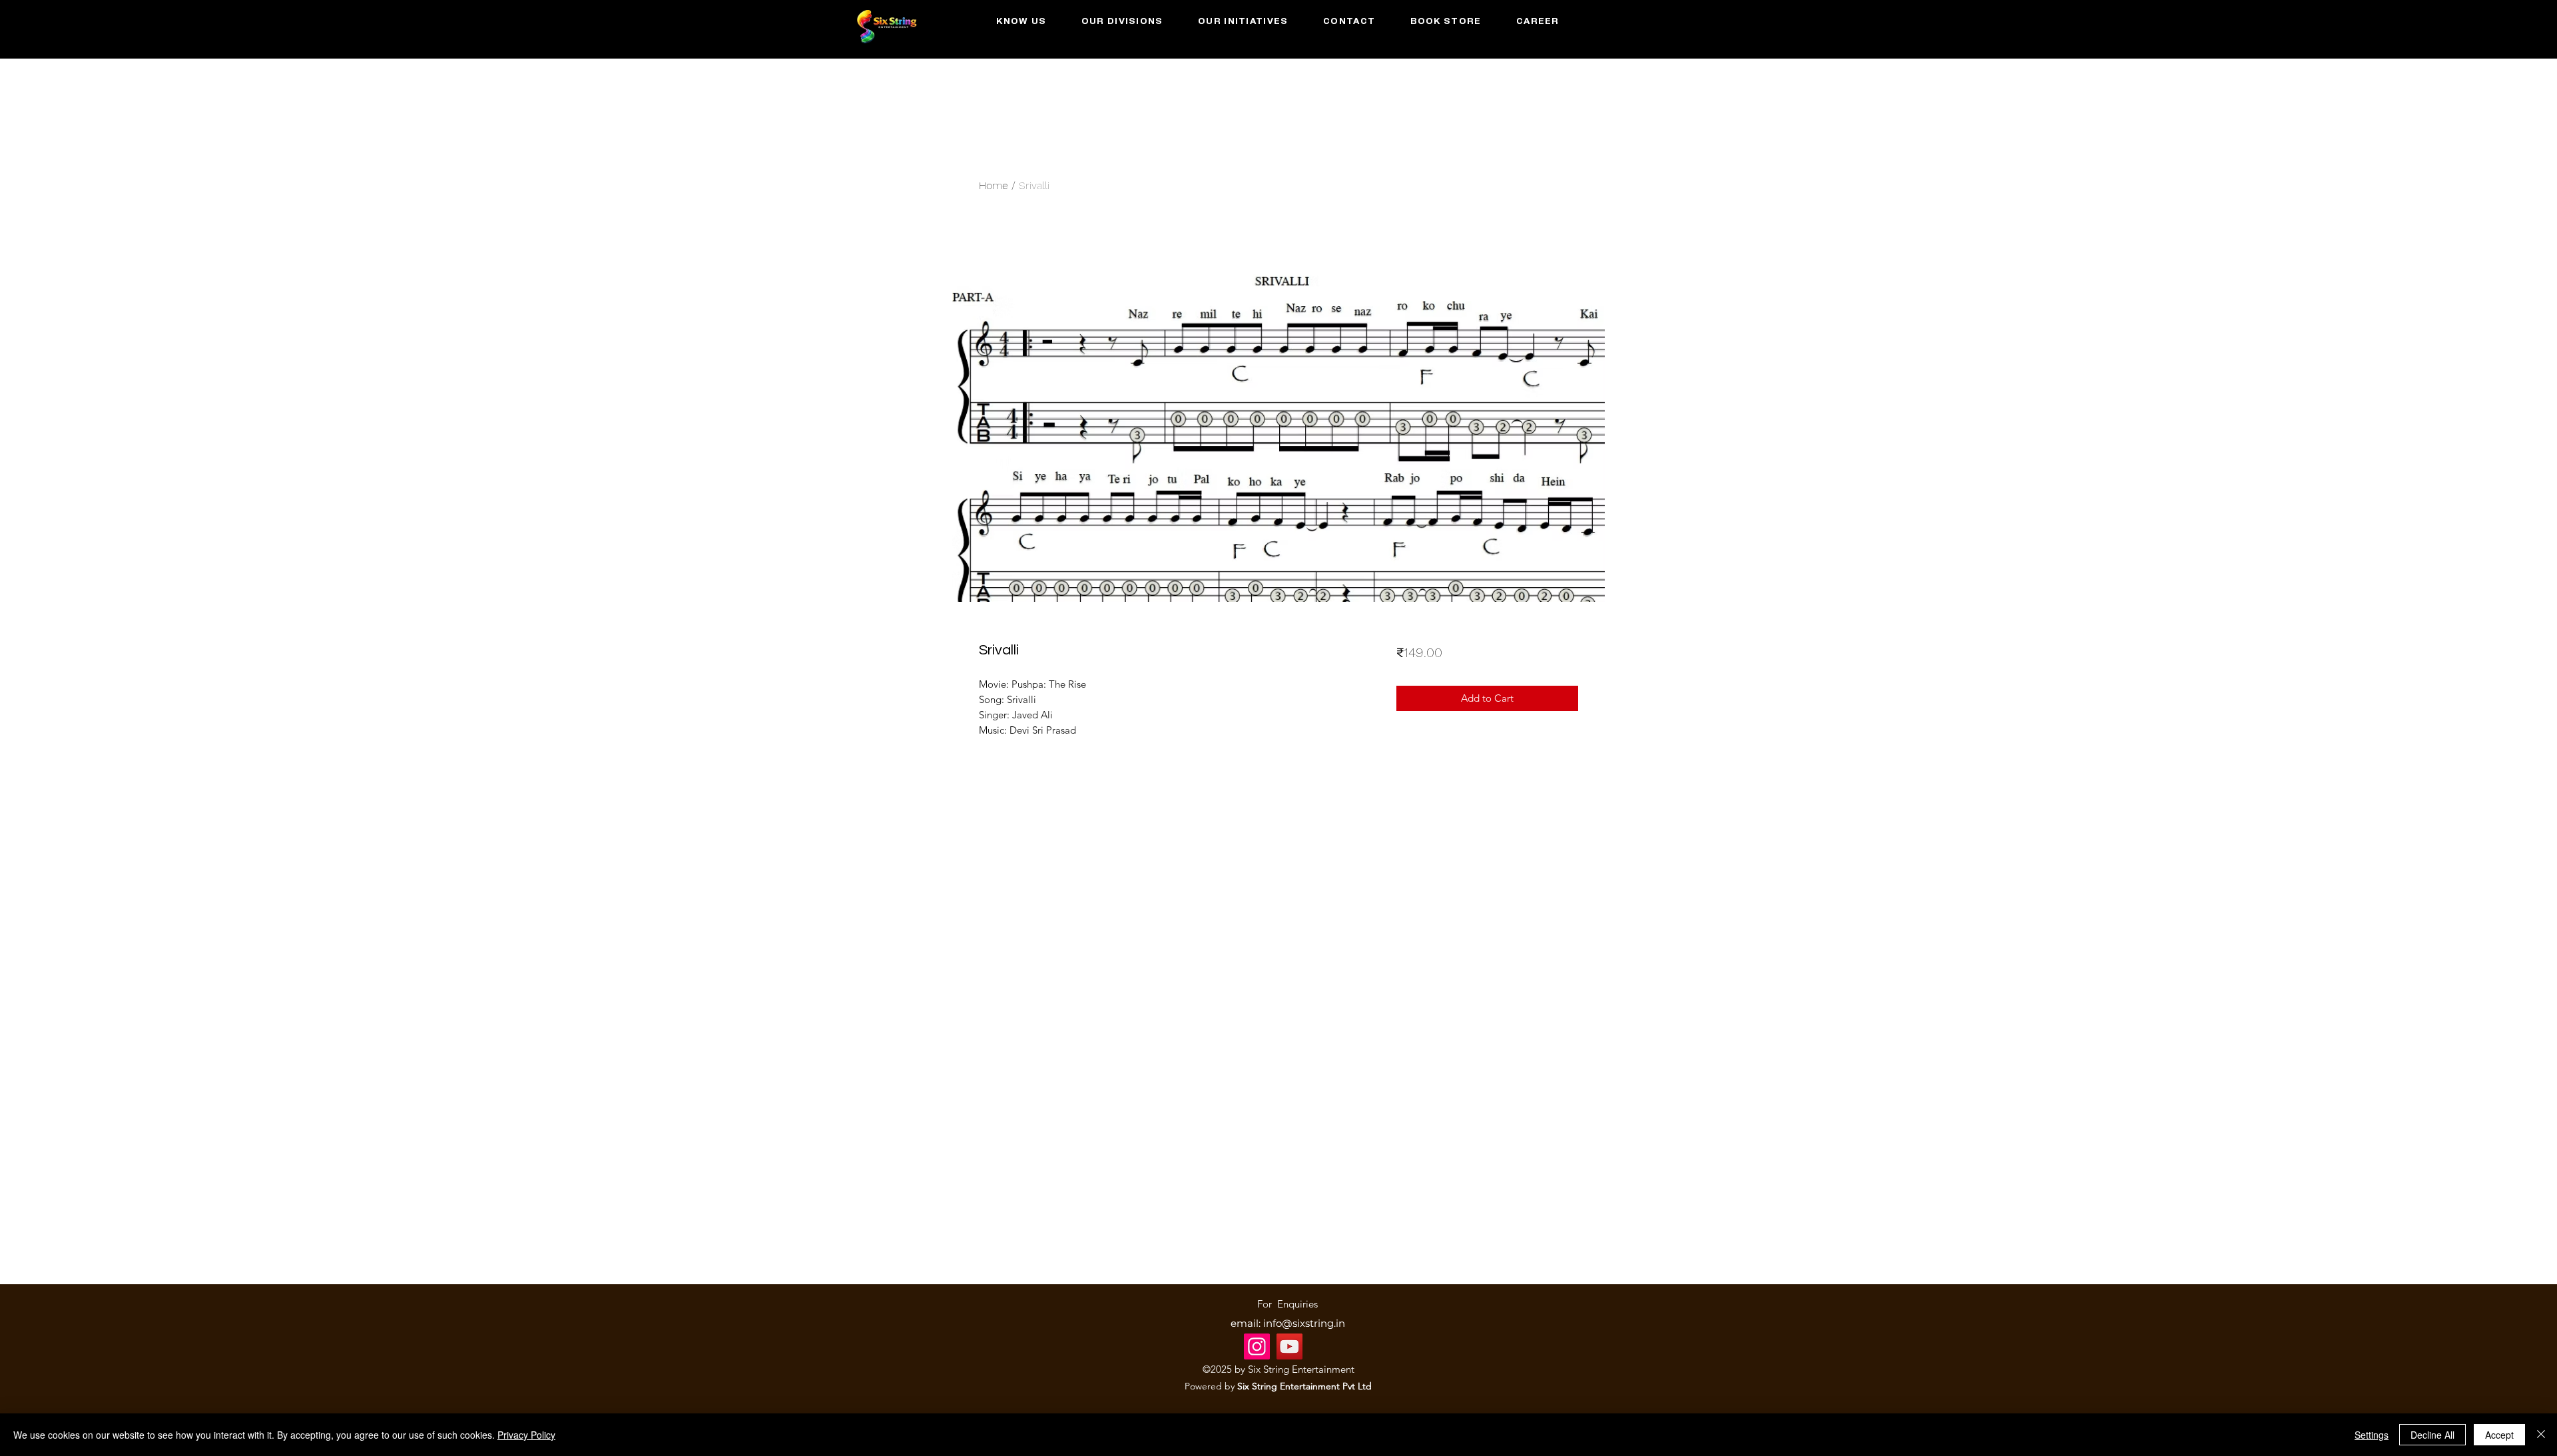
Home (994, 185)
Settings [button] (2372, 1435)
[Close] (2541, 1435)
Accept (2499, 1435)
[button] (1122, 22)
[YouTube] (1289, 1346)
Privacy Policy (526, 1435)
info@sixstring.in (1304, 1323)
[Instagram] (1257, 1346)
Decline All (2432, 1435)
